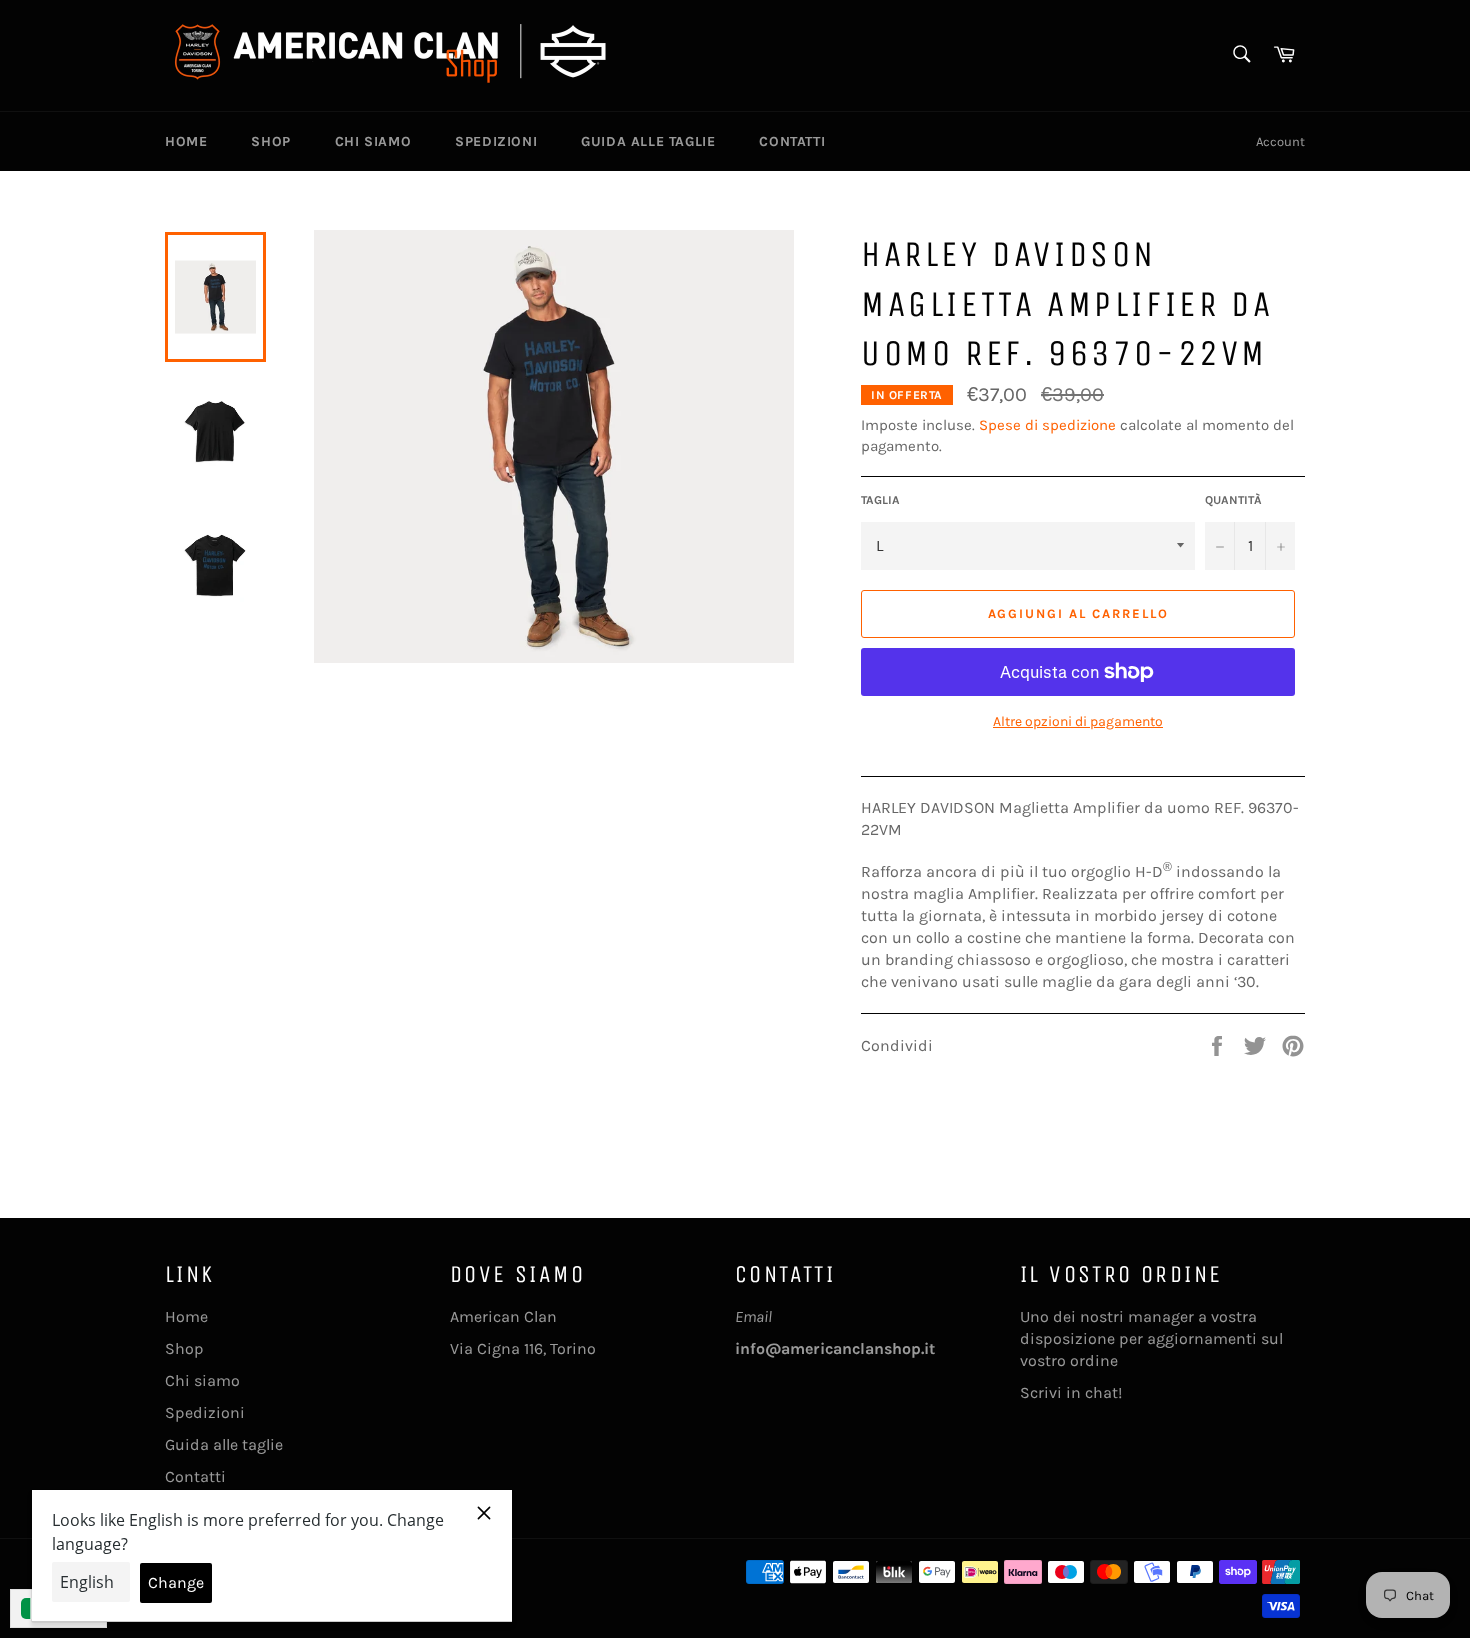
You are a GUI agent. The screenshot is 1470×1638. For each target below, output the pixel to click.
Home (186, 141)
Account (1280, 141)
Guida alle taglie (648, 141)
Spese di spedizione (1047, 425)
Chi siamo (373, 141)
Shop (270, 141)
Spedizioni (496, 141)
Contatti (792, 141)
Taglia (880, 500)
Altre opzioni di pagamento (1078, 721)
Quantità (1233, 500)
